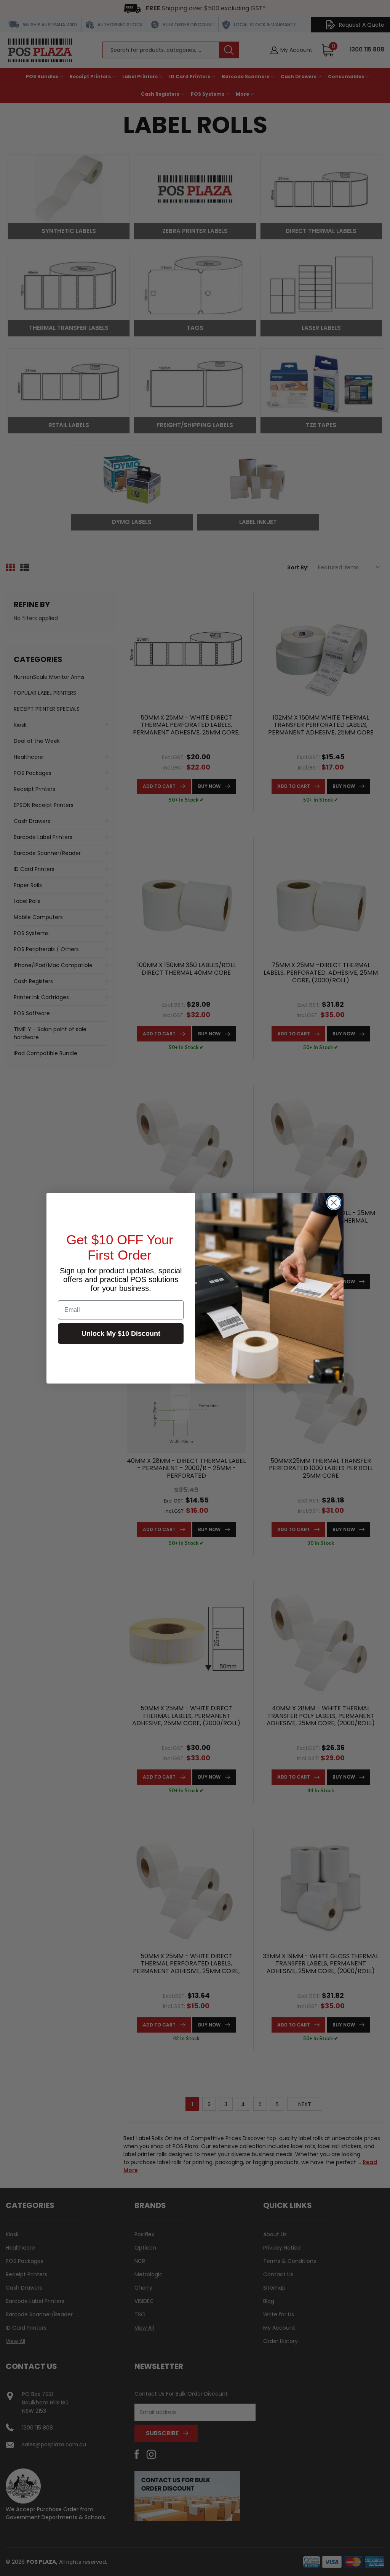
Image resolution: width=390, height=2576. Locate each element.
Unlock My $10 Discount (121, 1334)
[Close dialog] (334, 1203)
